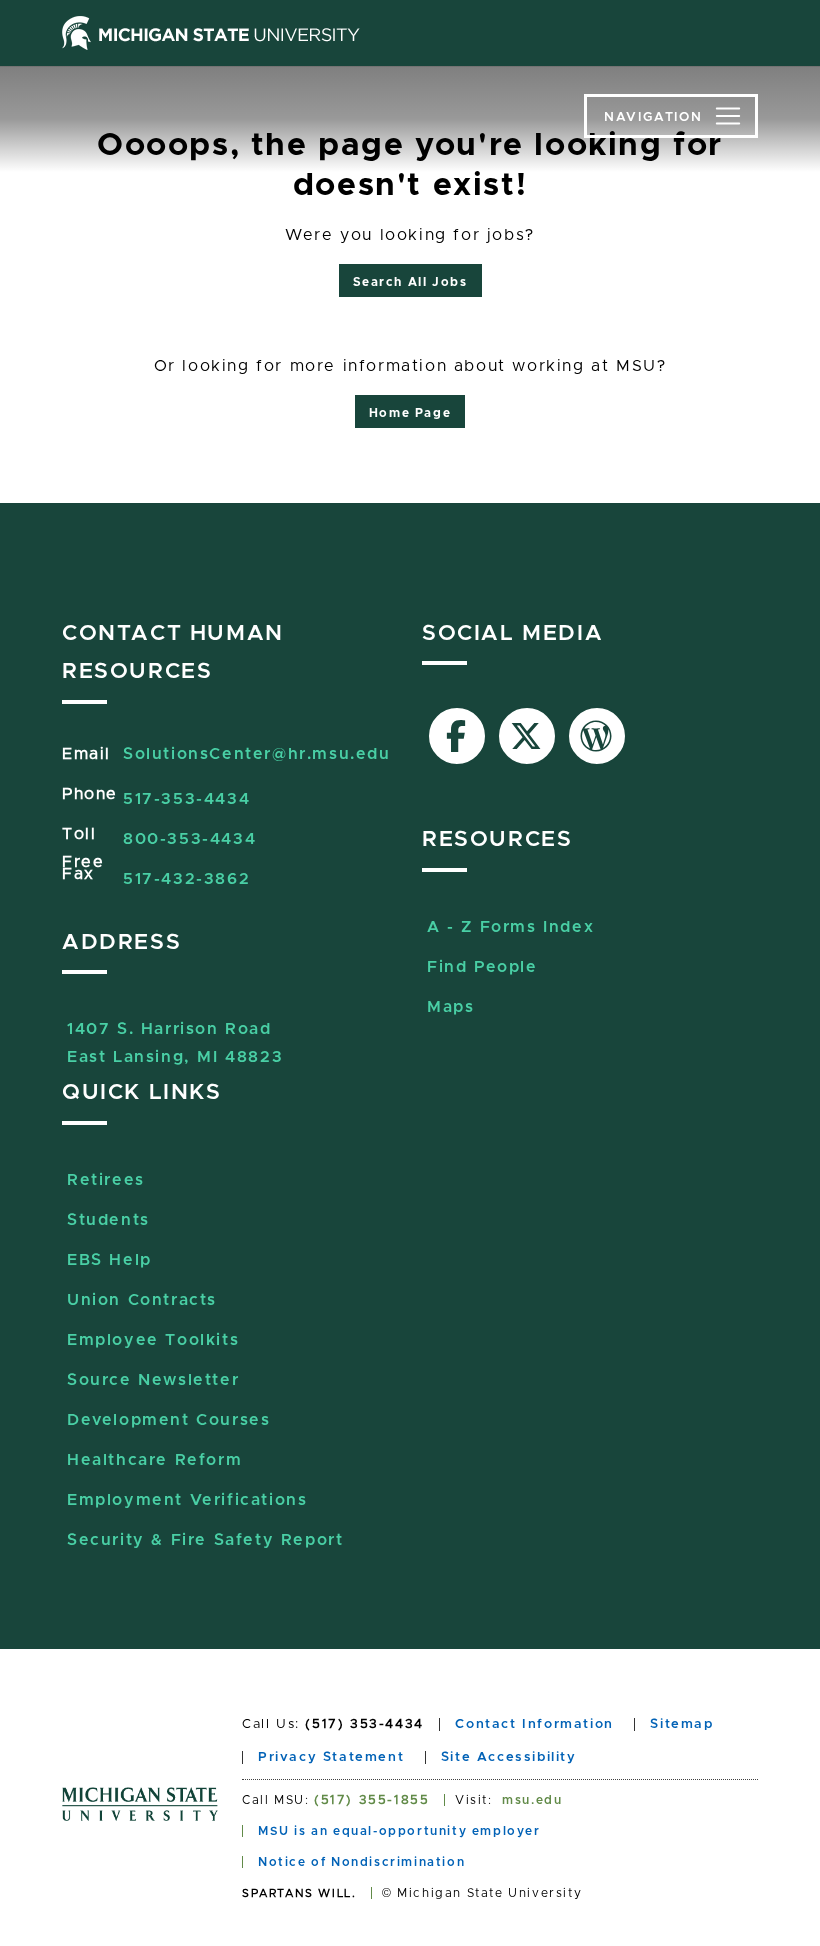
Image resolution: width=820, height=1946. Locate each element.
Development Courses (168, 1420)
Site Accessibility (509, 1757)
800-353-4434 (189, 839)
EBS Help (109, 1260)
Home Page (410, 413)
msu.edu (532, 1800)
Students (108, 1220)
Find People (482, 967)
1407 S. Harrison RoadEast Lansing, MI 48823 (175, 1031)
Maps (450, 1007)
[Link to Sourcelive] (597, 736)
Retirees (106, 1180)
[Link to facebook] (457, 736)
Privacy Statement (331, 1757)
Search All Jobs (410, 282)
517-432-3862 (186, 879)
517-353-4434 (186, 799)
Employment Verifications (187, 1500)
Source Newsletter (153, 1380)
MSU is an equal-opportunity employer (399, 1831)
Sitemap (681, 1724)
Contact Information (534, 1724)
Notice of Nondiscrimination (361, 1862)
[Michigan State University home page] (211, 33)
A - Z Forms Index (510, 927)
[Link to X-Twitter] (527, 736)
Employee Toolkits (153, 1340)
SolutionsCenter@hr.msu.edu (257, 754)
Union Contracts (142, 1300)
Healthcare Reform (154, 1460)
